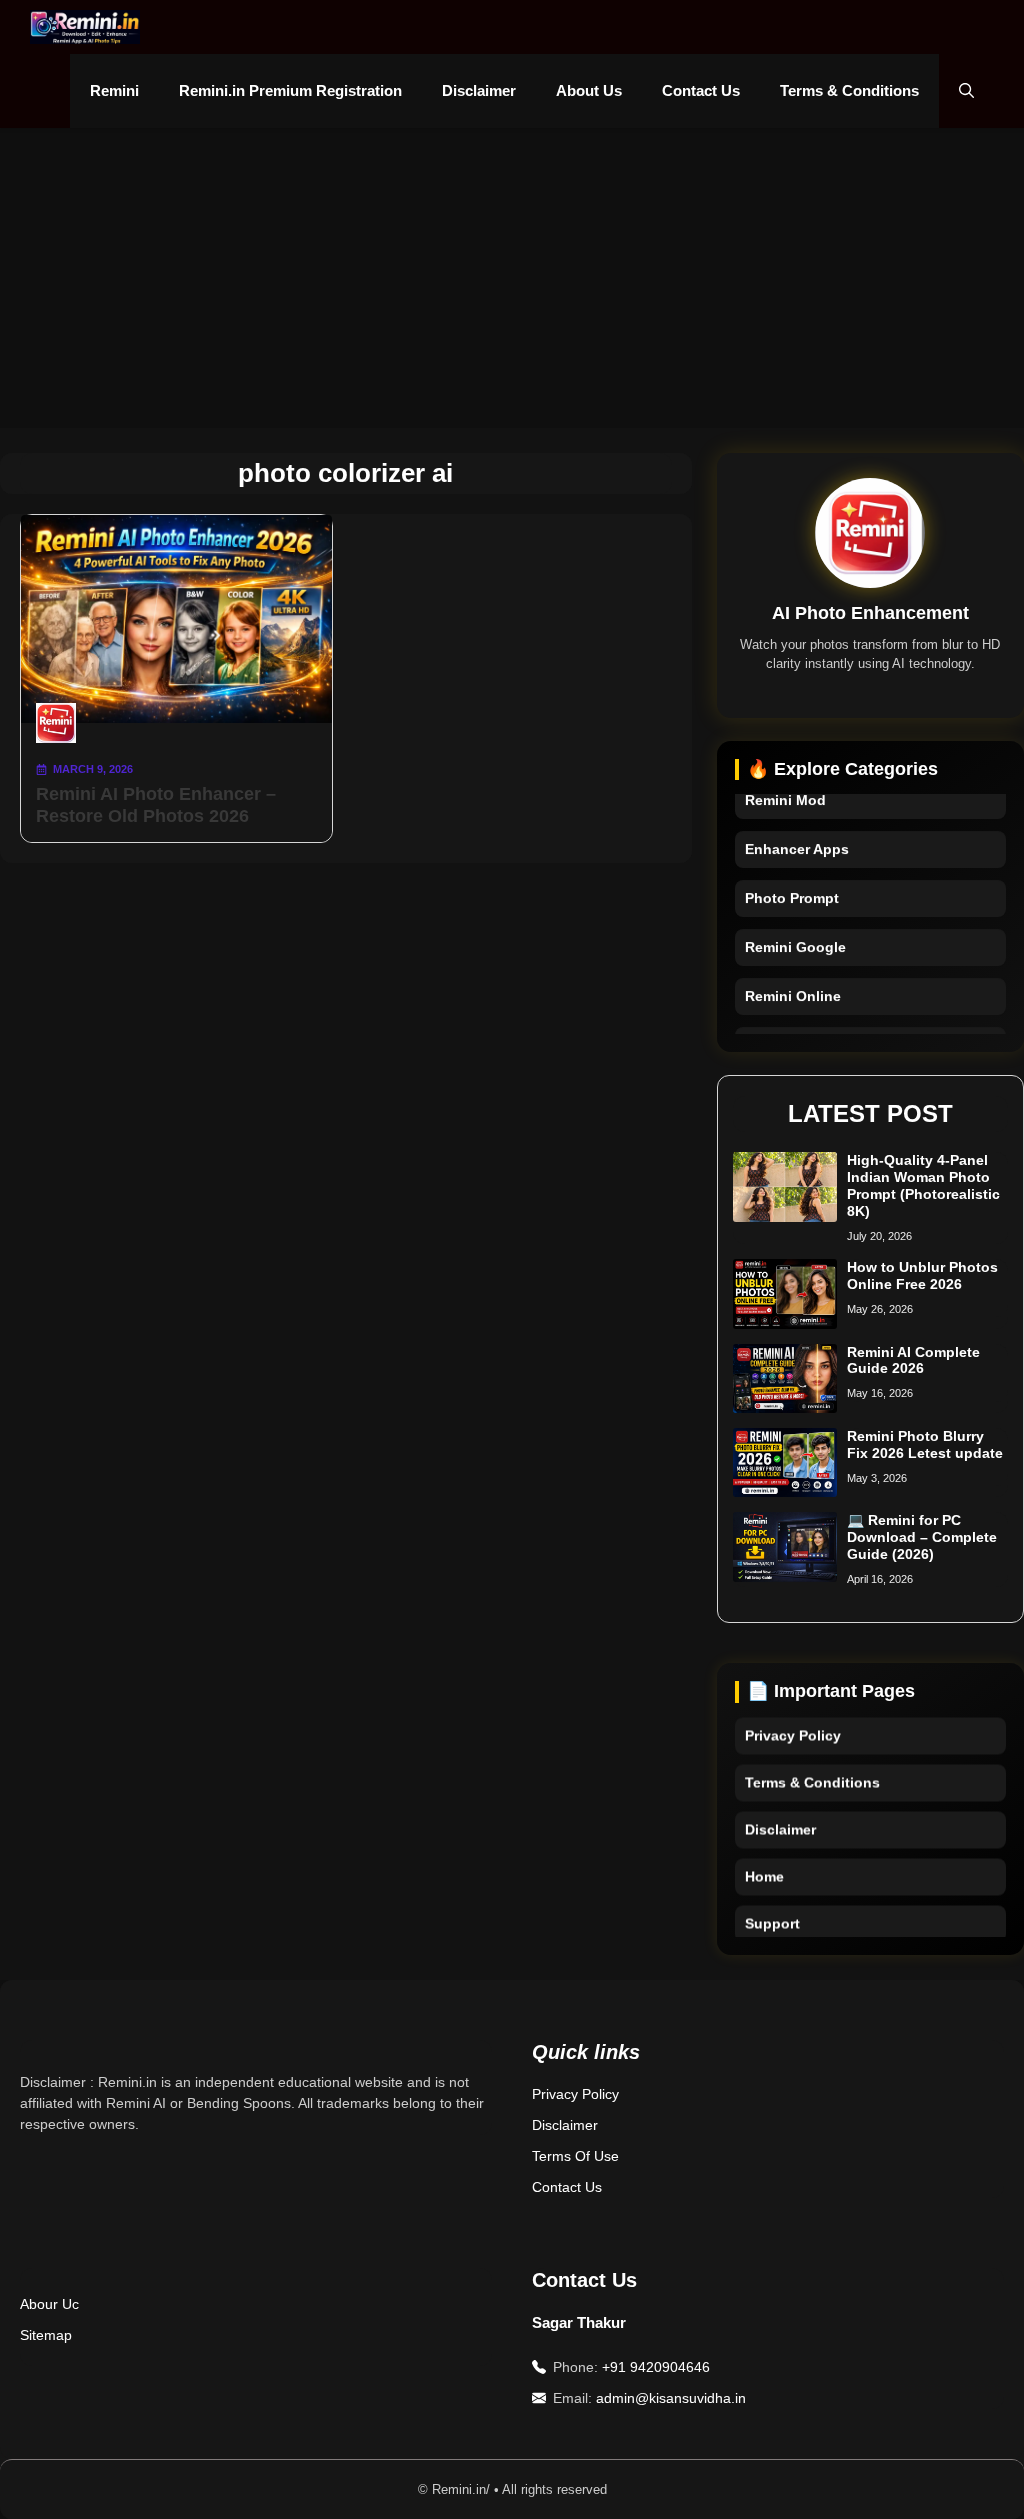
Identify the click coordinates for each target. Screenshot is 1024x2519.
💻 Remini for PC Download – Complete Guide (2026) (922, 1537)
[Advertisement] (512, 278)
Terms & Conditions (849, 90)
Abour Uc (49, 2304)
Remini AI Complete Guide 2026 (913, 1360)
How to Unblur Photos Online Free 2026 (922, 1275)
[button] (966, 91)
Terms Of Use (575, 2156)
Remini (114, 90)
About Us (589, 90)
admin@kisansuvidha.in (671, 2398)
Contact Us (701, 90)
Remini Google (795, 937)
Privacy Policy (793, 1718)
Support (772, 1906)
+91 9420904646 (656, 2367)
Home (764, 1859)
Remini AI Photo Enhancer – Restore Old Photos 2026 (156, 805)
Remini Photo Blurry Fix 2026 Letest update (925, 1444)
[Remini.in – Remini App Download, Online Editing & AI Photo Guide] (85, 27)
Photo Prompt (792, 888)
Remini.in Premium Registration (290, 90)
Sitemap (46, 2335)
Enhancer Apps (797, 839)
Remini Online (793, 986)
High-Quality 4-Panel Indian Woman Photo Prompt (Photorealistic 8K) (923, 1185)
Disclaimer (479, 90)
